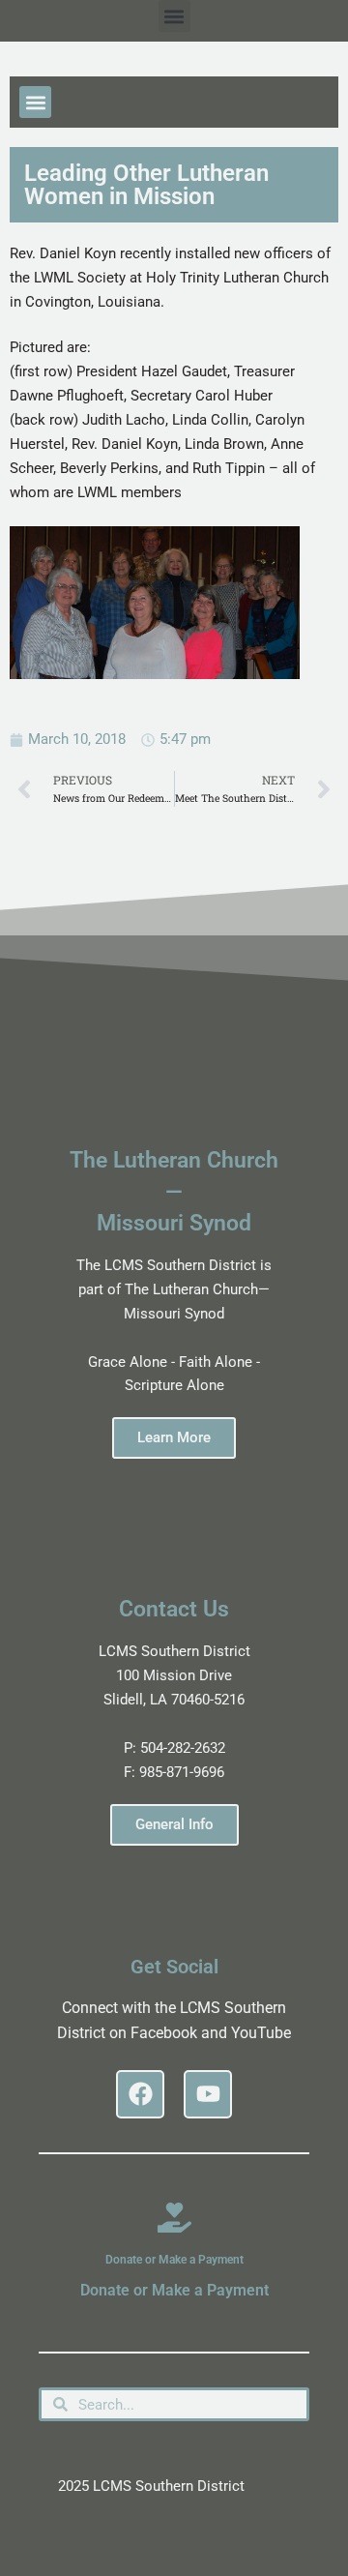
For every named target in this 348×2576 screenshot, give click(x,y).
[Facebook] (140, 2094)
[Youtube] (208, 2094)
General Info (174, 1824)
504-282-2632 (183, 1748)
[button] (174, 16)
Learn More (174, 1437)
